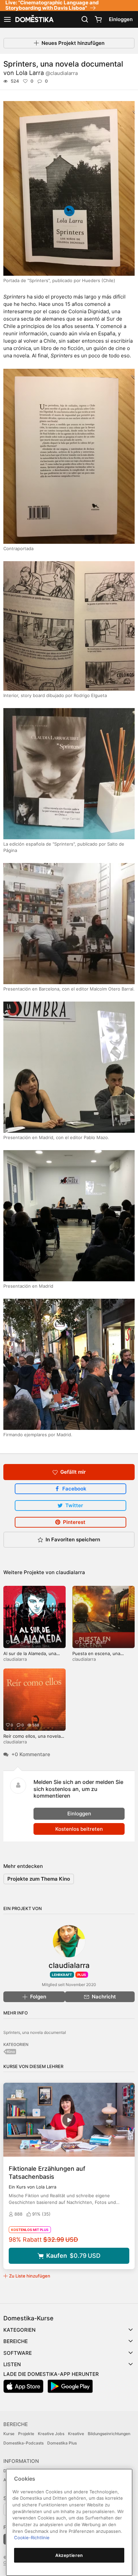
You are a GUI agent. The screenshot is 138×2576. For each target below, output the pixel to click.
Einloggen (121, 19)
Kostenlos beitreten (79, 1829)
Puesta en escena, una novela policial (96, 1656)
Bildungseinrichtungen (109, 2434)
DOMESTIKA (34, 19)
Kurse (9, 2434)
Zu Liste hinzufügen (30, 2276)
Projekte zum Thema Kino (39, 1879)
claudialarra (71, 1572)
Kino (11, 2052)
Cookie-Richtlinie (32, 2538)
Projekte (26, 2434)
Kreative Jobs (51, 2434)
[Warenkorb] (98, 19)
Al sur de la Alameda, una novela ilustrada (30, 1656)
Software (18, 2353)
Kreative (76, 2434)
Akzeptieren (69, 2555)
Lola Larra (47, 73)
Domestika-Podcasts (23, 2443)
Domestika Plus (62, 2443)
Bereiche (16, 2341)
